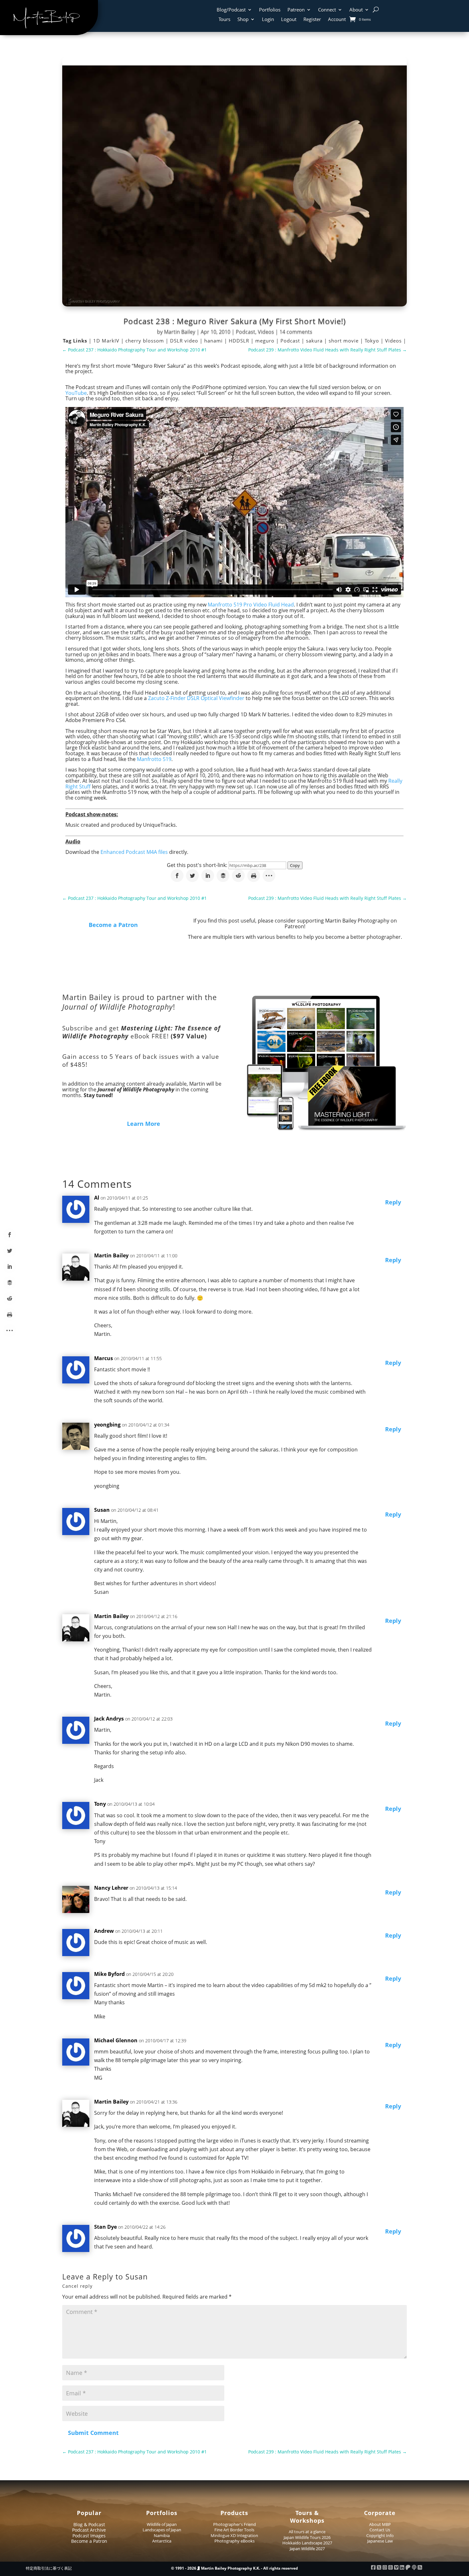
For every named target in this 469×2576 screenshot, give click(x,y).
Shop (243, 20)
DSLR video (185, 341)
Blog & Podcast (89, 2524)
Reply (393, 1202)
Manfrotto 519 (154, 759)
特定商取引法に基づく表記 (49, 2568)
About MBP (380, 2524)
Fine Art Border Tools (234, 2530)
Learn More (144, 1124)
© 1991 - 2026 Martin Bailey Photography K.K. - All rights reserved (234, 2568)
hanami (214, 341)
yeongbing (107, 1425)
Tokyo (373, 341)
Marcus (104, 1358)
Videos (266, 332)
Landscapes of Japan (162, 2530)
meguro (266, 341)
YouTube (76, 393)
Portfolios (270, 10)
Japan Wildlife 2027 (307, 2549)
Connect (327, 10)
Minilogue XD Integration (234, 2535)
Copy (295, 865)
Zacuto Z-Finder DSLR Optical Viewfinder (196, 698)
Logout (289, 20)
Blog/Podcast (231, 10)
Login (268, 20)
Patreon (296, 10)
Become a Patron (113, 925)
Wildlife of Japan (162, 2524)
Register (312, 20)
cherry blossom (145, 341)
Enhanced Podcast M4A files (134, 852)
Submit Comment (93, 2433)
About (356, 10)
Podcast (246, 332)
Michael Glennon (116, 2040)
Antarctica (162, 2541)
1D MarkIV (107, 341)
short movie (344, 341)
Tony (100, 1804)
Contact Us (380, 2530)
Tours (224, 20)
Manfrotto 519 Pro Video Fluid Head (251, 605)
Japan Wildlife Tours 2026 (307, 2537)
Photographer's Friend (234, 2524)
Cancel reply (77, 2286)
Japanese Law (380, 2541)
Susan (137, 2277)
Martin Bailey (180, 332)
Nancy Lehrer (111, 1888)
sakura (315, 341)
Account (337, 20)
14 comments (296, 332)
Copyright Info (380, 2535)
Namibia (162, 2535)
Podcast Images (89, 2536)
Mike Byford (109, 1974)
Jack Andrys (109, 1719)
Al (97, 1198)
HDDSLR (240, 341)
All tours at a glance (307, 2532)
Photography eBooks (234, 2541)
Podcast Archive (89, 2530)
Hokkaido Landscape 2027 (307, 2543)
